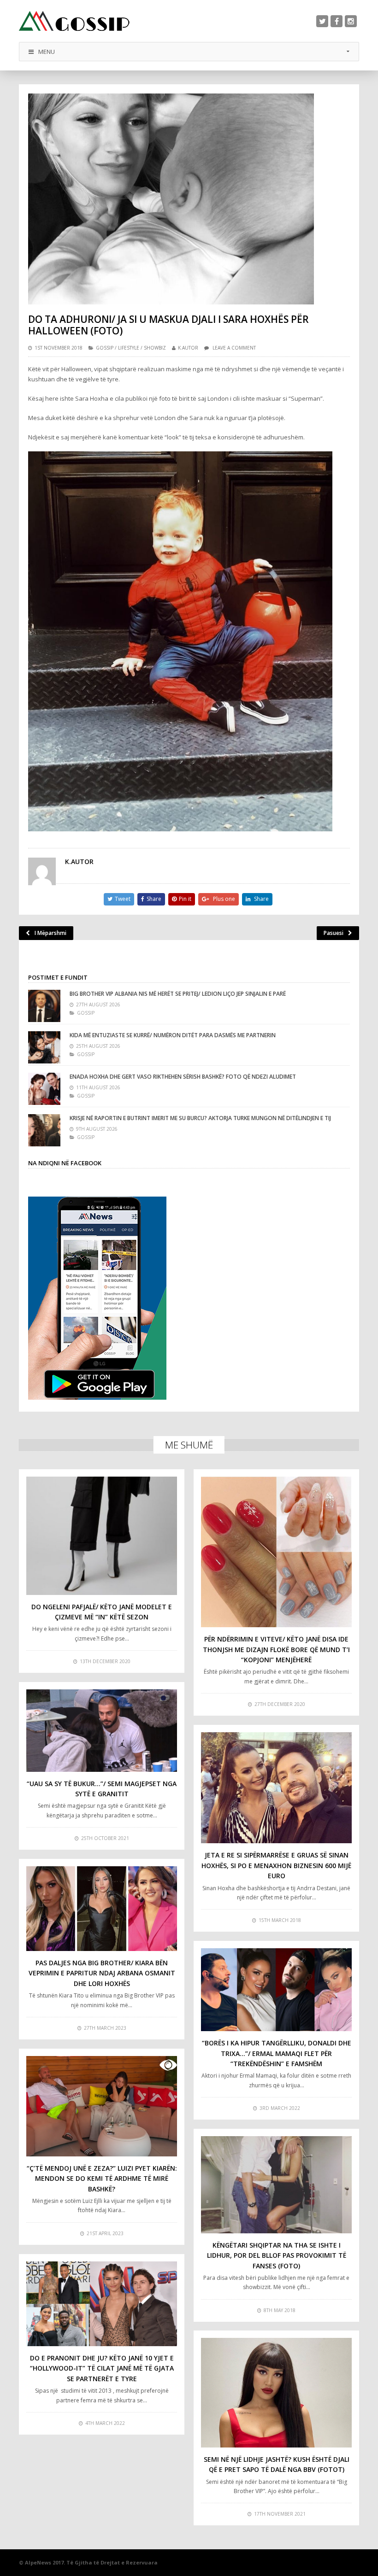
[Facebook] (337, 21)
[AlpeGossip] (74, 21)
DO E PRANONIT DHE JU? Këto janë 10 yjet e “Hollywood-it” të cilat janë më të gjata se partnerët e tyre (102, 2368)
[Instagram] (351, 21)
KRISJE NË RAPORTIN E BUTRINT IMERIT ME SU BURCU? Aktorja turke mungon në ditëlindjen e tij (200, 1118)
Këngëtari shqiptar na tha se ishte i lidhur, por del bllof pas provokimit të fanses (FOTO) (277, 2255)
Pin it (185, 899)
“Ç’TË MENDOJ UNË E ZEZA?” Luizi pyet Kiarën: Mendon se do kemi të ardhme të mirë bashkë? (102, 2179)
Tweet (123, 899)
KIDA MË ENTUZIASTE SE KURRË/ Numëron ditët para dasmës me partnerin (173, 1035)
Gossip (105, 348)
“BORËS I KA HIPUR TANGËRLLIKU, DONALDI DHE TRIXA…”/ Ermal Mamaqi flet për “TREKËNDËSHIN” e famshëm (277, 2053)
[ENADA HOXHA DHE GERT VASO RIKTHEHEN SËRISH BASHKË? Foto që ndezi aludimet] (44, 1089)
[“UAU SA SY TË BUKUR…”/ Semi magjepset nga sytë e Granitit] (102, 1731)
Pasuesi (334, 933)
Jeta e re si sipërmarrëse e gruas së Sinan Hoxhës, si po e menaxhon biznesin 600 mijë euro (276, 1865)
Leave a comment (234, 348)
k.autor (188, 348)
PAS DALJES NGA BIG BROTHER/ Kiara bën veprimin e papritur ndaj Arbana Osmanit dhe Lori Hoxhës (102, 1973)
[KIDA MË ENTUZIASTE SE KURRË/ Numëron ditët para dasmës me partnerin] (44, 1047)
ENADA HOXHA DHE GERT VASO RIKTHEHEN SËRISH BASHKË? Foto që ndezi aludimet (183, 1077)
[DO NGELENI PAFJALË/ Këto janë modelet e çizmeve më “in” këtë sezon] (102, 1536)
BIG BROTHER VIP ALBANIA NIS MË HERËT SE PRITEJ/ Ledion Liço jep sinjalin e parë (178, 994)
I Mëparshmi (50, 933)
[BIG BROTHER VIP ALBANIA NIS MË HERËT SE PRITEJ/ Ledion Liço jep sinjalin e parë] (44, 1006)
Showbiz (155, 348)
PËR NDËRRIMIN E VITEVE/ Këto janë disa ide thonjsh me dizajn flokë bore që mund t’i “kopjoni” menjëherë (276, 1649)
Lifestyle (129, 348)
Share (154, 899)
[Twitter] (322, 21)
